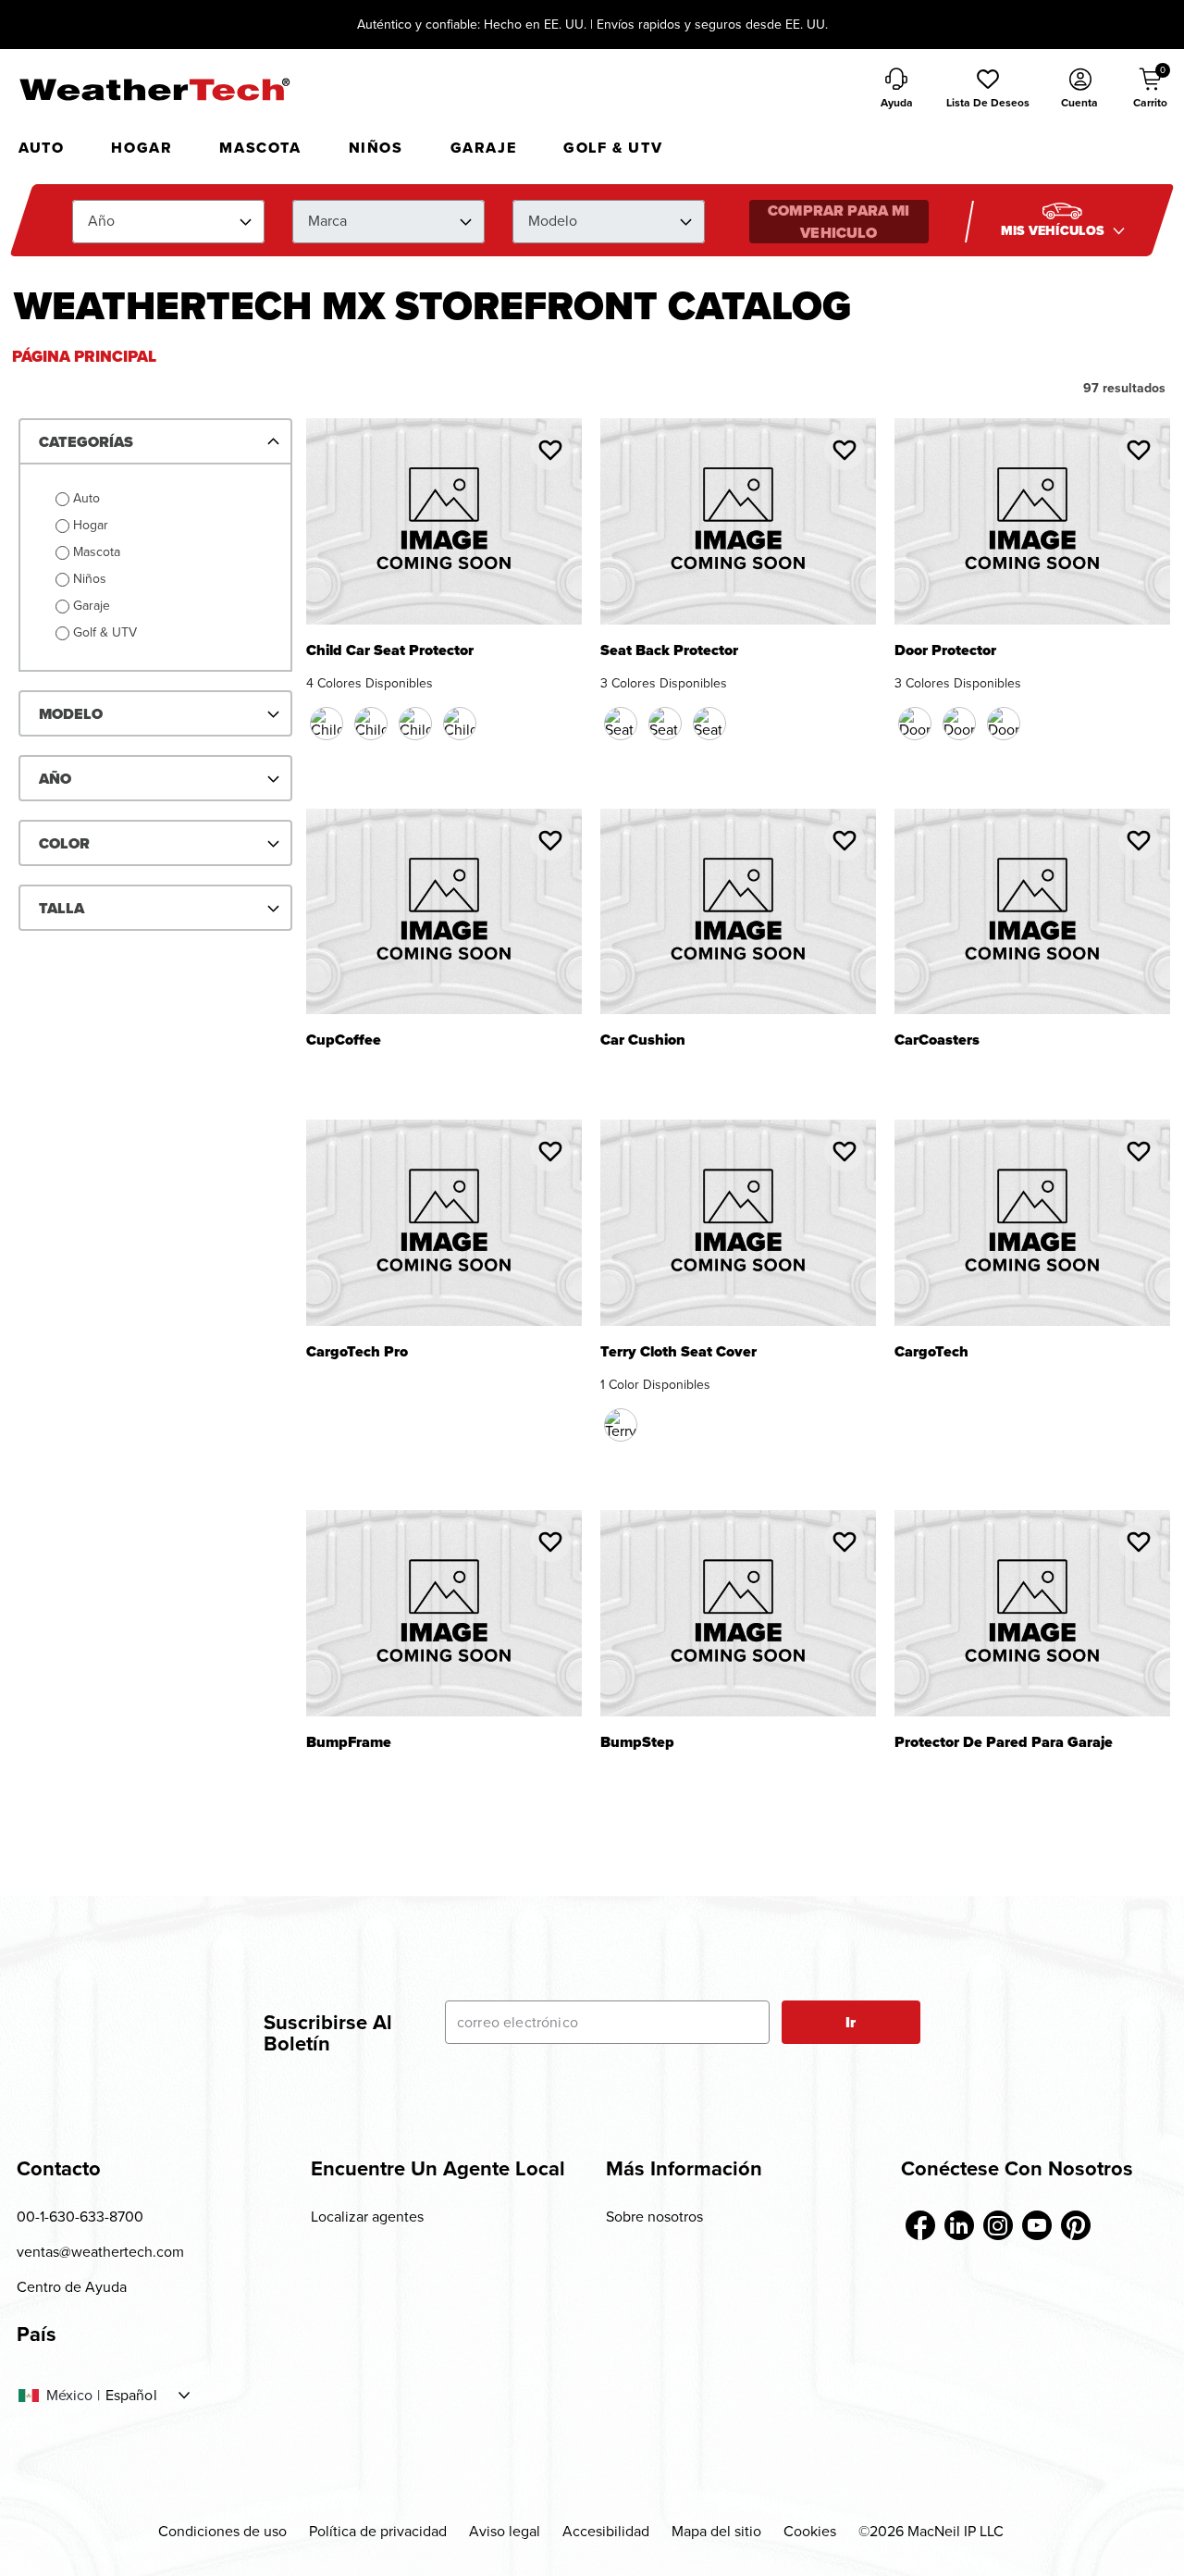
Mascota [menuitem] (260, 148)
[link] (920, 2225)
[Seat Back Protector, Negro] (621, 724)
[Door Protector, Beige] (959, 724)
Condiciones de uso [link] (222, 2531)
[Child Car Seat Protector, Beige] (415, 724)
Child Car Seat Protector (390, 652)
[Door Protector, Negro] (915, 724)
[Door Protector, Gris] (1004, 724)
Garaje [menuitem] (484, 148)
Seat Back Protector (669, 652)
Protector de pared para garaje (1004, 1744)
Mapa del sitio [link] (716, 2531)
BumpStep (637, 1744)
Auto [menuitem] (41, 148)
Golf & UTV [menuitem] (613, 148)
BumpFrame (349, 1744)
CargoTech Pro (357, 1353)
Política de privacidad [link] (378, 2531)
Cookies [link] (810, 2531)
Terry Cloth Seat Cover (678, 1353)
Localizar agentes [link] (367, 2217)
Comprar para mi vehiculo (839, 222)
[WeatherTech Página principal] (154, 89)
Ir (851, 2022)
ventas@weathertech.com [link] (100, 2252)
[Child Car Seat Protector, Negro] (327, 724)
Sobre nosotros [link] (654, 2217)
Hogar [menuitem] (142, 148)
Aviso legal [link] (505, 2531)
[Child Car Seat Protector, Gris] (460, 724)
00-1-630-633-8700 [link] (80, 2217)
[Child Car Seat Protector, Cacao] (371, 724)
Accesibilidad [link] (606, 2531)
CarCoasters (937, 1041)
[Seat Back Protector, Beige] (665, 724)
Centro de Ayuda (72, 2287)
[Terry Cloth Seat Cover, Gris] (621, 1425)
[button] (988, 90)
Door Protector (945, 652)
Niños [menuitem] (376, 148)
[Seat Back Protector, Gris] (709, 724)
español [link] (131, 2396)
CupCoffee (344, 1041)
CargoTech (931, 1353)
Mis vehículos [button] (1054, 231)
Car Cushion (643, 1041)
